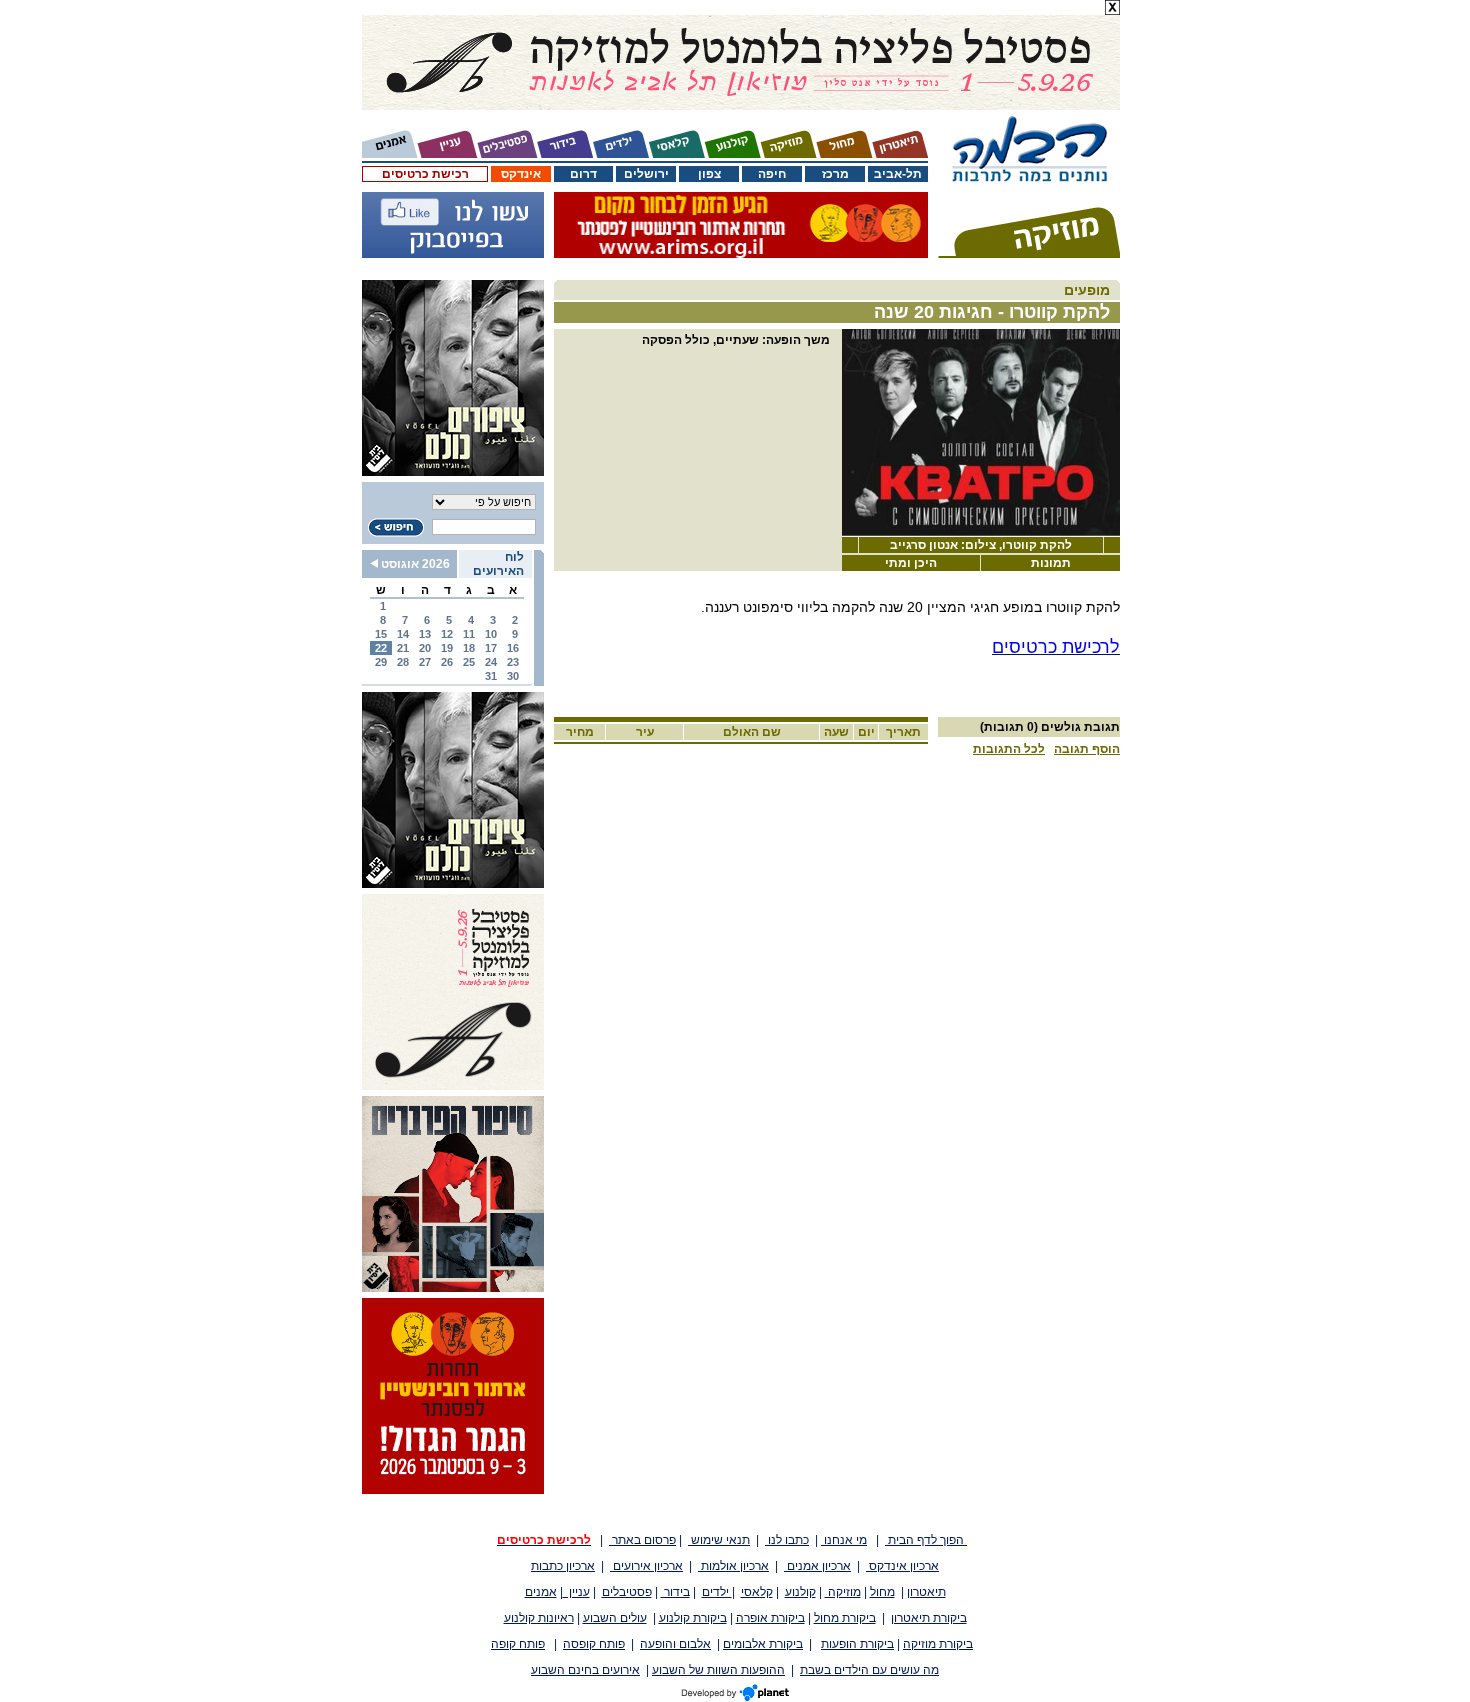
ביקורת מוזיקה (938, 1644)
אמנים (541, 1592)
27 (425, 662)
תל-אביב (898, 174)
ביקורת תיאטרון (929, 1618)
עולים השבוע (615, 1618)
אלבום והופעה (675, 1644)
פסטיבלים (627, 1592)
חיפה (772, 174)
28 (403, 662)
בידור (675, 1592)
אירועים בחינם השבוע (585, 1670)
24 (491, 662)
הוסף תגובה (1087, 749)
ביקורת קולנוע (693, 1618)
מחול (882, 1592)
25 (469, 662)
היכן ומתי (911, 563)
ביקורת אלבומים (763, 1644)
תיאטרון (926, 1592)
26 (447, 662)
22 (381, 648)
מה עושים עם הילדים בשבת (869, 1670)
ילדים (717, 1592)
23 (513, 662)
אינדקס (521, 174)
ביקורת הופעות (857, 1644)
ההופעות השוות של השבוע (718, 1670)
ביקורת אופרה (770, 1618)
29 (381, 662)
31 (491, 676)
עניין (576, 1592)
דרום (583, 174)
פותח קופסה (594, 1644)
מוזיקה (843, 1592)
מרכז (835, 174)
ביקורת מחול (845, 1618)
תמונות (1051, 563)
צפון (709, 174)
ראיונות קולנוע (539, 1618)
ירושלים (646, 174)
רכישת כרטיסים (425, 174)
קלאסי (757, 1592)
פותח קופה (518, 1644)
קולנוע (800, 1592)
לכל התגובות (1009, 749)
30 (513, 676)
